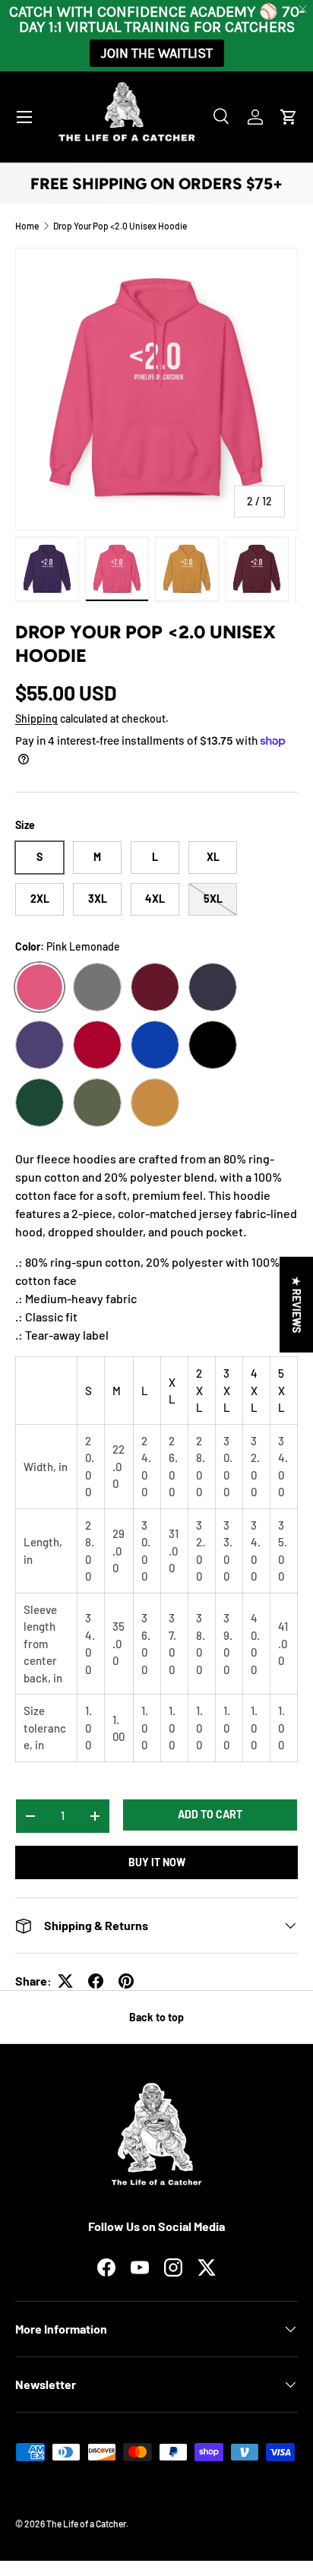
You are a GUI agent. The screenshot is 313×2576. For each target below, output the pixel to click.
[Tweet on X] (65, 1981)
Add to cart (210, 1814)
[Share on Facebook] (96, 1981)
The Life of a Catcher (86, 2524)
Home (27, 226)
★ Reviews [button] (297, 1305)
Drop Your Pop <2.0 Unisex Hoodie (120, 226)
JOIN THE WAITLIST (157, 53)
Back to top (156, 2017)
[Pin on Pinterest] (126, 1981)
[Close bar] (304, 9)
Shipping (36, 718)
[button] (289, 117)
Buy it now (157, 1862)
